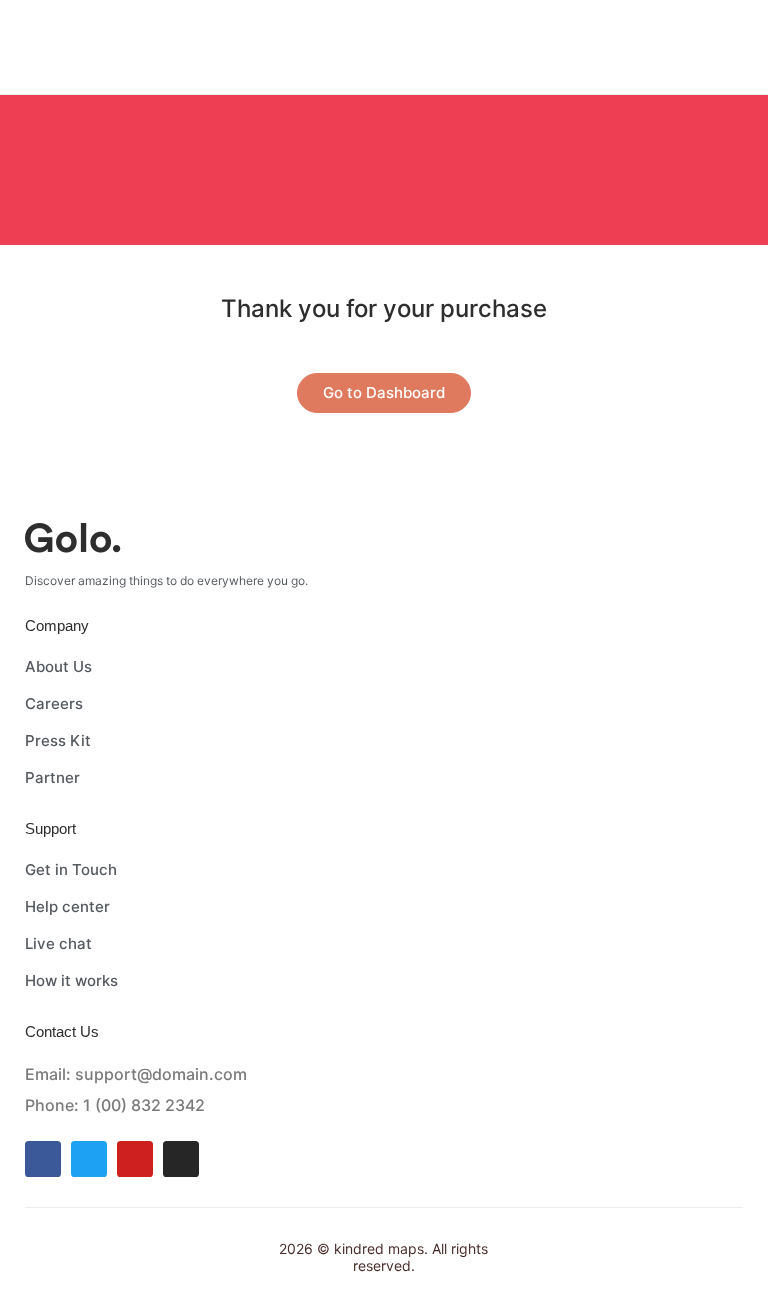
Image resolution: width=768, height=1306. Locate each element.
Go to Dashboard (384, 392)
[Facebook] (43, 1159)
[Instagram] (181, 1159)
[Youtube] (135, 1159)
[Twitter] (89, 1159)
